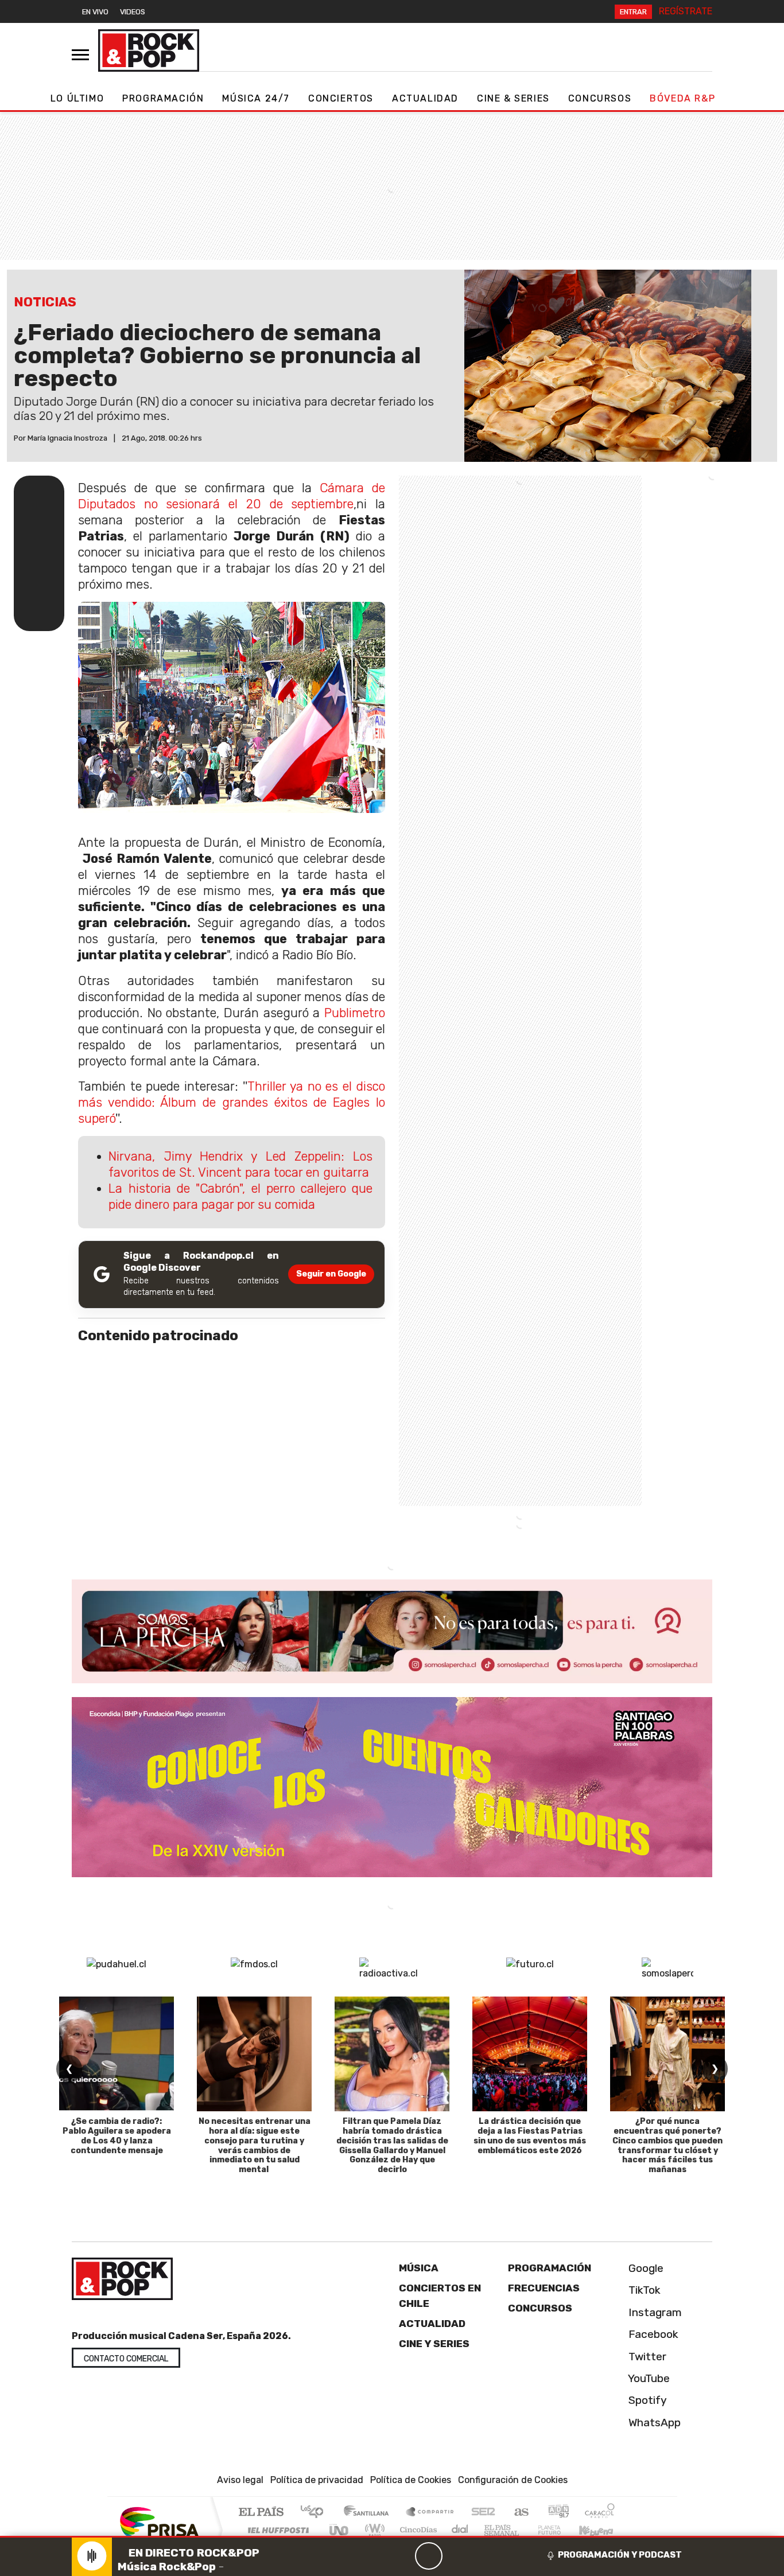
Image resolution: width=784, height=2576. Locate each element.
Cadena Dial (560, 2530)
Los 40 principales (316, 2513)
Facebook (652, 2334)
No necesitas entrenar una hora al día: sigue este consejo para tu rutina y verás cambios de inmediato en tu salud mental (255, 2145)
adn (558, 2513)
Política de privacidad (317, 2480)
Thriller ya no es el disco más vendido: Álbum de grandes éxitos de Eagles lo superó (232, 1102)
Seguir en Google (331, 1274)
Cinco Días (417, 2530)
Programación (163, 98)
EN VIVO (95, 12)
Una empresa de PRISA (159, 2522)
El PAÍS (261, 2513)
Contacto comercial (126, 2359)
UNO (340, 2530)
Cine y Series (434, 2344)
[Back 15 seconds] (401, 2556)
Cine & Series (513, 98)
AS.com (520, 2513)
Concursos (600, 98)
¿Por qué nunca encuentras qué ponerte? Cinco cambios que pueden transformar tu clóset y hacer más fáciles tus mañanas (667, 2145)
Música (419, 2268)
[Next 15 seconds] (456, 2556)
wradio (373, 2530)
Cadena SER (483, 2513)
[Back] (374, 2556)
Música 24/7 (256, 98)
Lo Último (77, 98)
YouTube (648, 2378)
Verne (525, 2530)
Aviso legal (240, 2480)
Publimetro (355, 1013)
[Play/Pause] (429, 2556)
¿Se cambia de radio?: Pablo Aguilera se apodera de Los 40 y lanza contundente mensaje (117, 2136)
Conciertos (341, 98)
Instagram (654, 2312)
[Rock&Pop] (149, 50)
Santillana (370, 2513)
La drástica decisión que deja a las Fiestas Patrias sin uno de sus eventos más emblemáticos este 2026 (530, 2136)
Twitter (646, 2357)
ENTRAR (633, 12)
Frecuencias (544, 2288)
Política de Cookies (411, 2480)
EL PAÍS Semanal (491, 2530)
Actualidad (425, 98)
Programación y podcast (620, 2555)
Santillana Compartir (430, 2513)
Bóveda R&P (682, 98)
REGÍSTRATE (686, 11)
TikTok (643, 2290)
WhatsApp (653, 2423)
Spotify (646, 2400)
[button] (392, 2537)
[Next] (484, 2556)
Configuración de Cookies (513, 2480)
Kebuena (601, 2530)
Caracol (600, 2513)
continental (460, 2530)
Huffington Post (276, 2530)
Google (645, 2268)
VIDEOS (133, 12)
